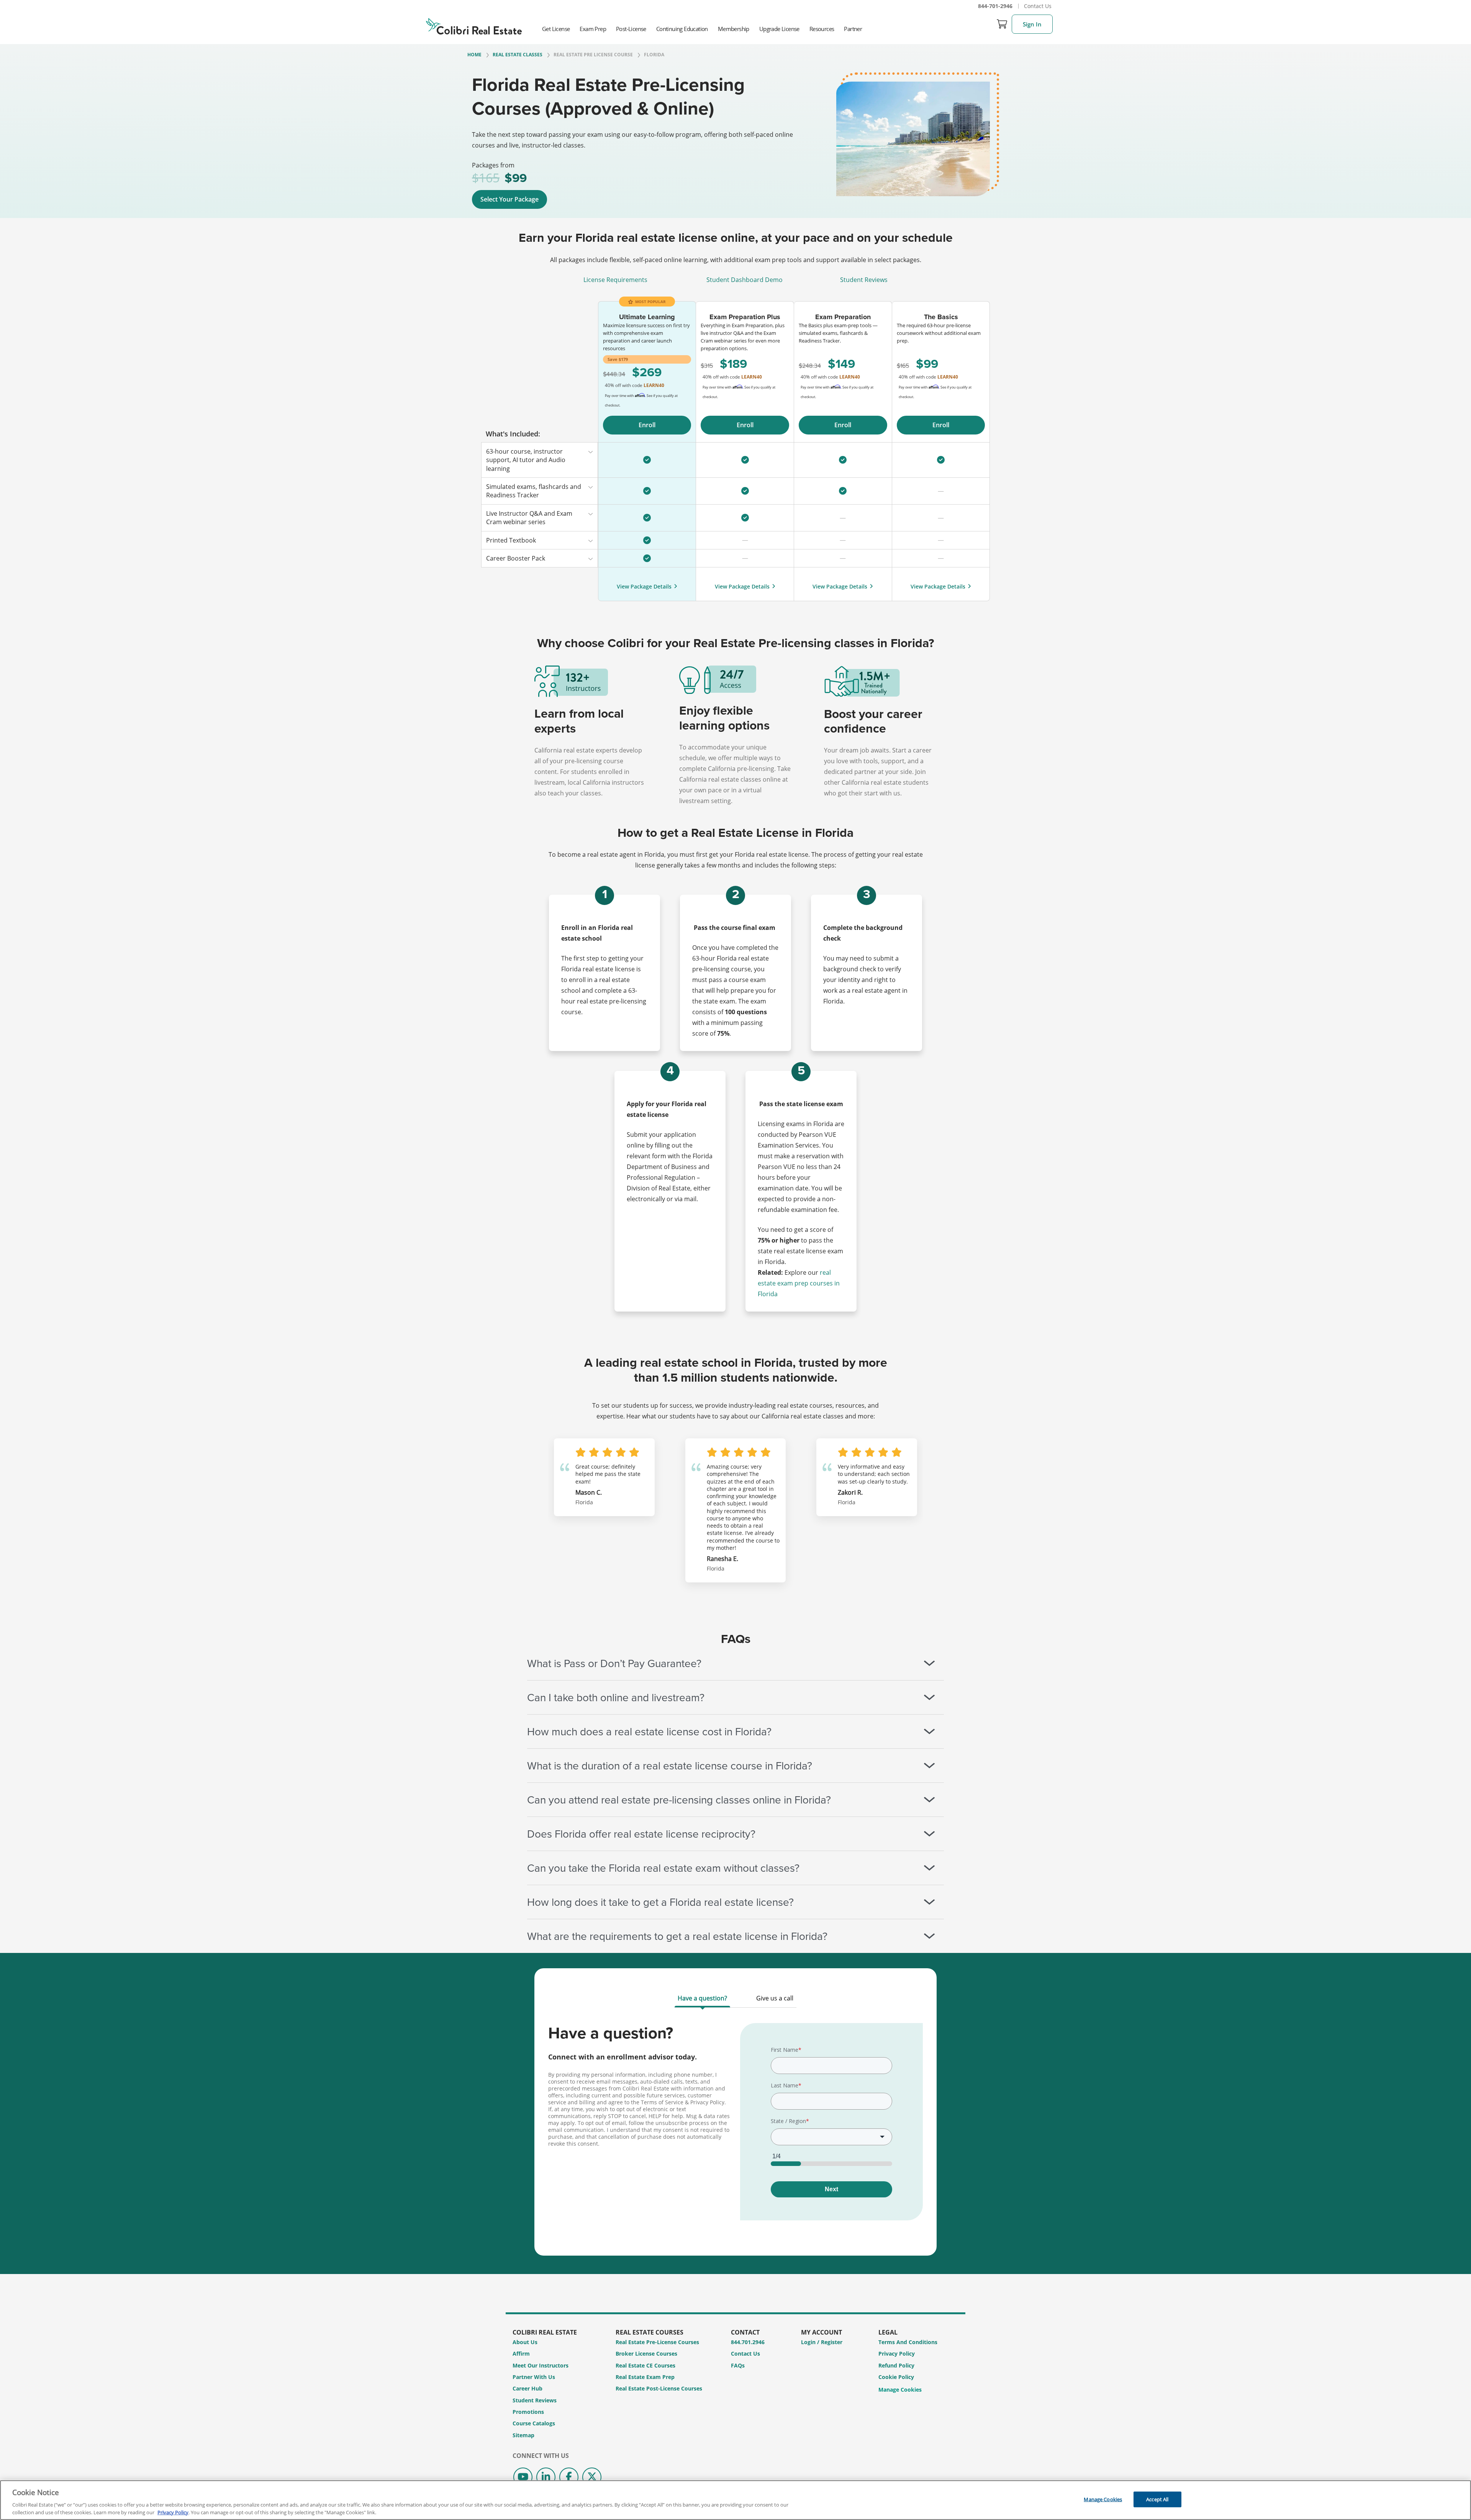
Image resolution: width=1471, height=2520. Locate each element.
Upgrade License (779, 29)
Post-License (631, 29)
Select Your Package (509, 199)
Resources (822, 29)
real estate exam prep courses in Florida (799, 1283)
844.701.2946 (748, 2342)
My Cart (1002, 24)
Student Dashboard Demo (745, 280)
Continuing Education (682, 29)
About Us (525, 2342)
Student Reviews (864, 280)
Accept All (1157, 2499)
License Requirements (615, 280)
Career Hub (527, 2388)
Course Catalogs (534, 2423)
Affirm (521, 2354)
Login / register (822, 2342)
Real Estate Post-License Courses (659, 2388)
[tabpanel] (735, 2127)
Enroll (647, 425)
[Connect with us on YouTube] (523, 2477)
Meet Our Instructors (541, 2365)
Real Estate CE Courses (645, 2365)
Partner (853, 29)
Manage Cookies (900, 2390)
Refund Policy (896, 2365)
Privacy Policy (897, 2354)
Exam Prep (593, 29)
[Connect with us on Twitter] (592, 2477)
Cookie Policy (896, 2377)
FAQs (738, 2365)
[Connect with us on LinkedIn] (546, 2477)
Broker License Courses (646, 2354)
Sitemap (523, 2435)
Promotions (528, 2412)
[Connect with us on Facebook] (569, 2477)
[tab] (702, 2000)
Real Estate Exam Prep (645, 2377)
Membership (734, 29)
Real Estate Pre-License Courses (657, 2342)
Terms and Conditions (908, 2342)
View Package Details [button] (644, 586)
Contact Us (1038, 6)
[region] (735, 2500)
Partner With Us (534, 2377)
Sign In (1032, 24)
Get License (556, 29)
